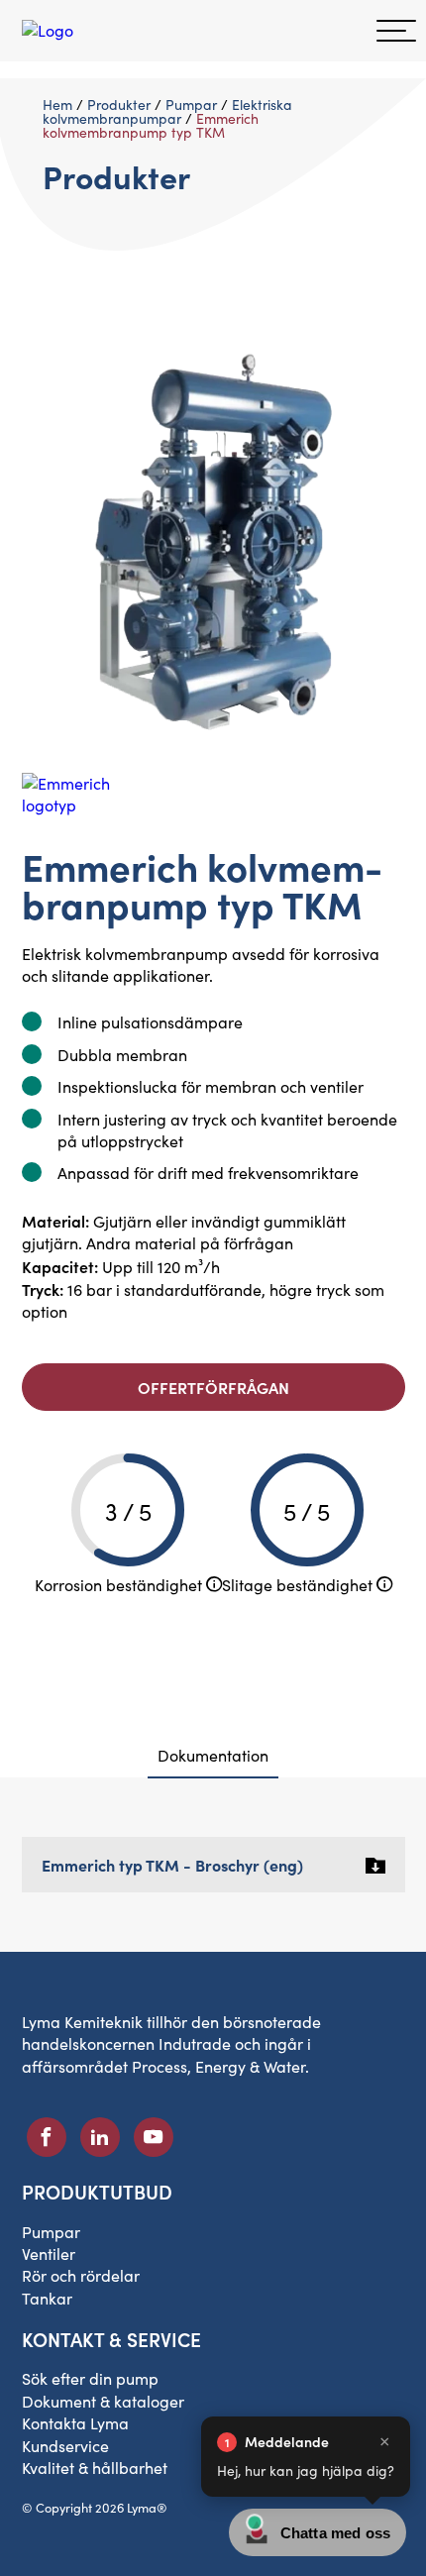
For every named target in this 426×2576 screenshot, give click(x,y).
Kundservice (65, 2446)
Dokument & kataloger (103, 2401)
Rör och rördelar (81, 2275)
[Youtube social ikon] (154, 2137)
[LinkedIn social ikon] (100, 2137)
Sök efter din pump (90, 2378)
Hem (57, 105)
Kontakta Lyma (75, 2423)
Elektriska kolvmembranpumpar (167, 111)
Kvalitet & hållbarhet (95, 2468)
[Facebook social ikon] (47, 2137)
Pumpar (191, 105)
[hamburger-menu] (396, 31)
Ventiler (49, 2254)
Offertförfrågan (213, 1387)
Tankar (47, 2298)
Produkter (119, 105)
